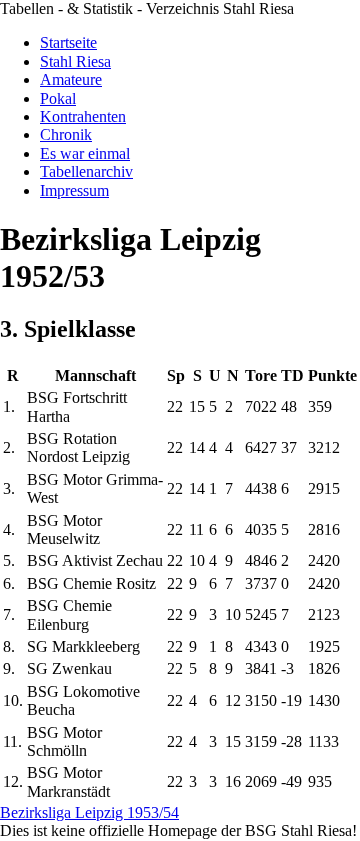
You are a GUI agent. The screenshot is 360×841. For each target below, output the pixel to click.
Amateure (71, 79)
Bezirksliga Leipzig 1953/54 (89, 812)
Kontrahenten (83, 116)
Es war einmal (85, 153)
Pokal (58, 98)
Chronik (66, 134)
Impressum (74, 190)
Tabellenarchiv (86, 171)
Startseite (68, 42)
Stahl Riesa (75, 61)
